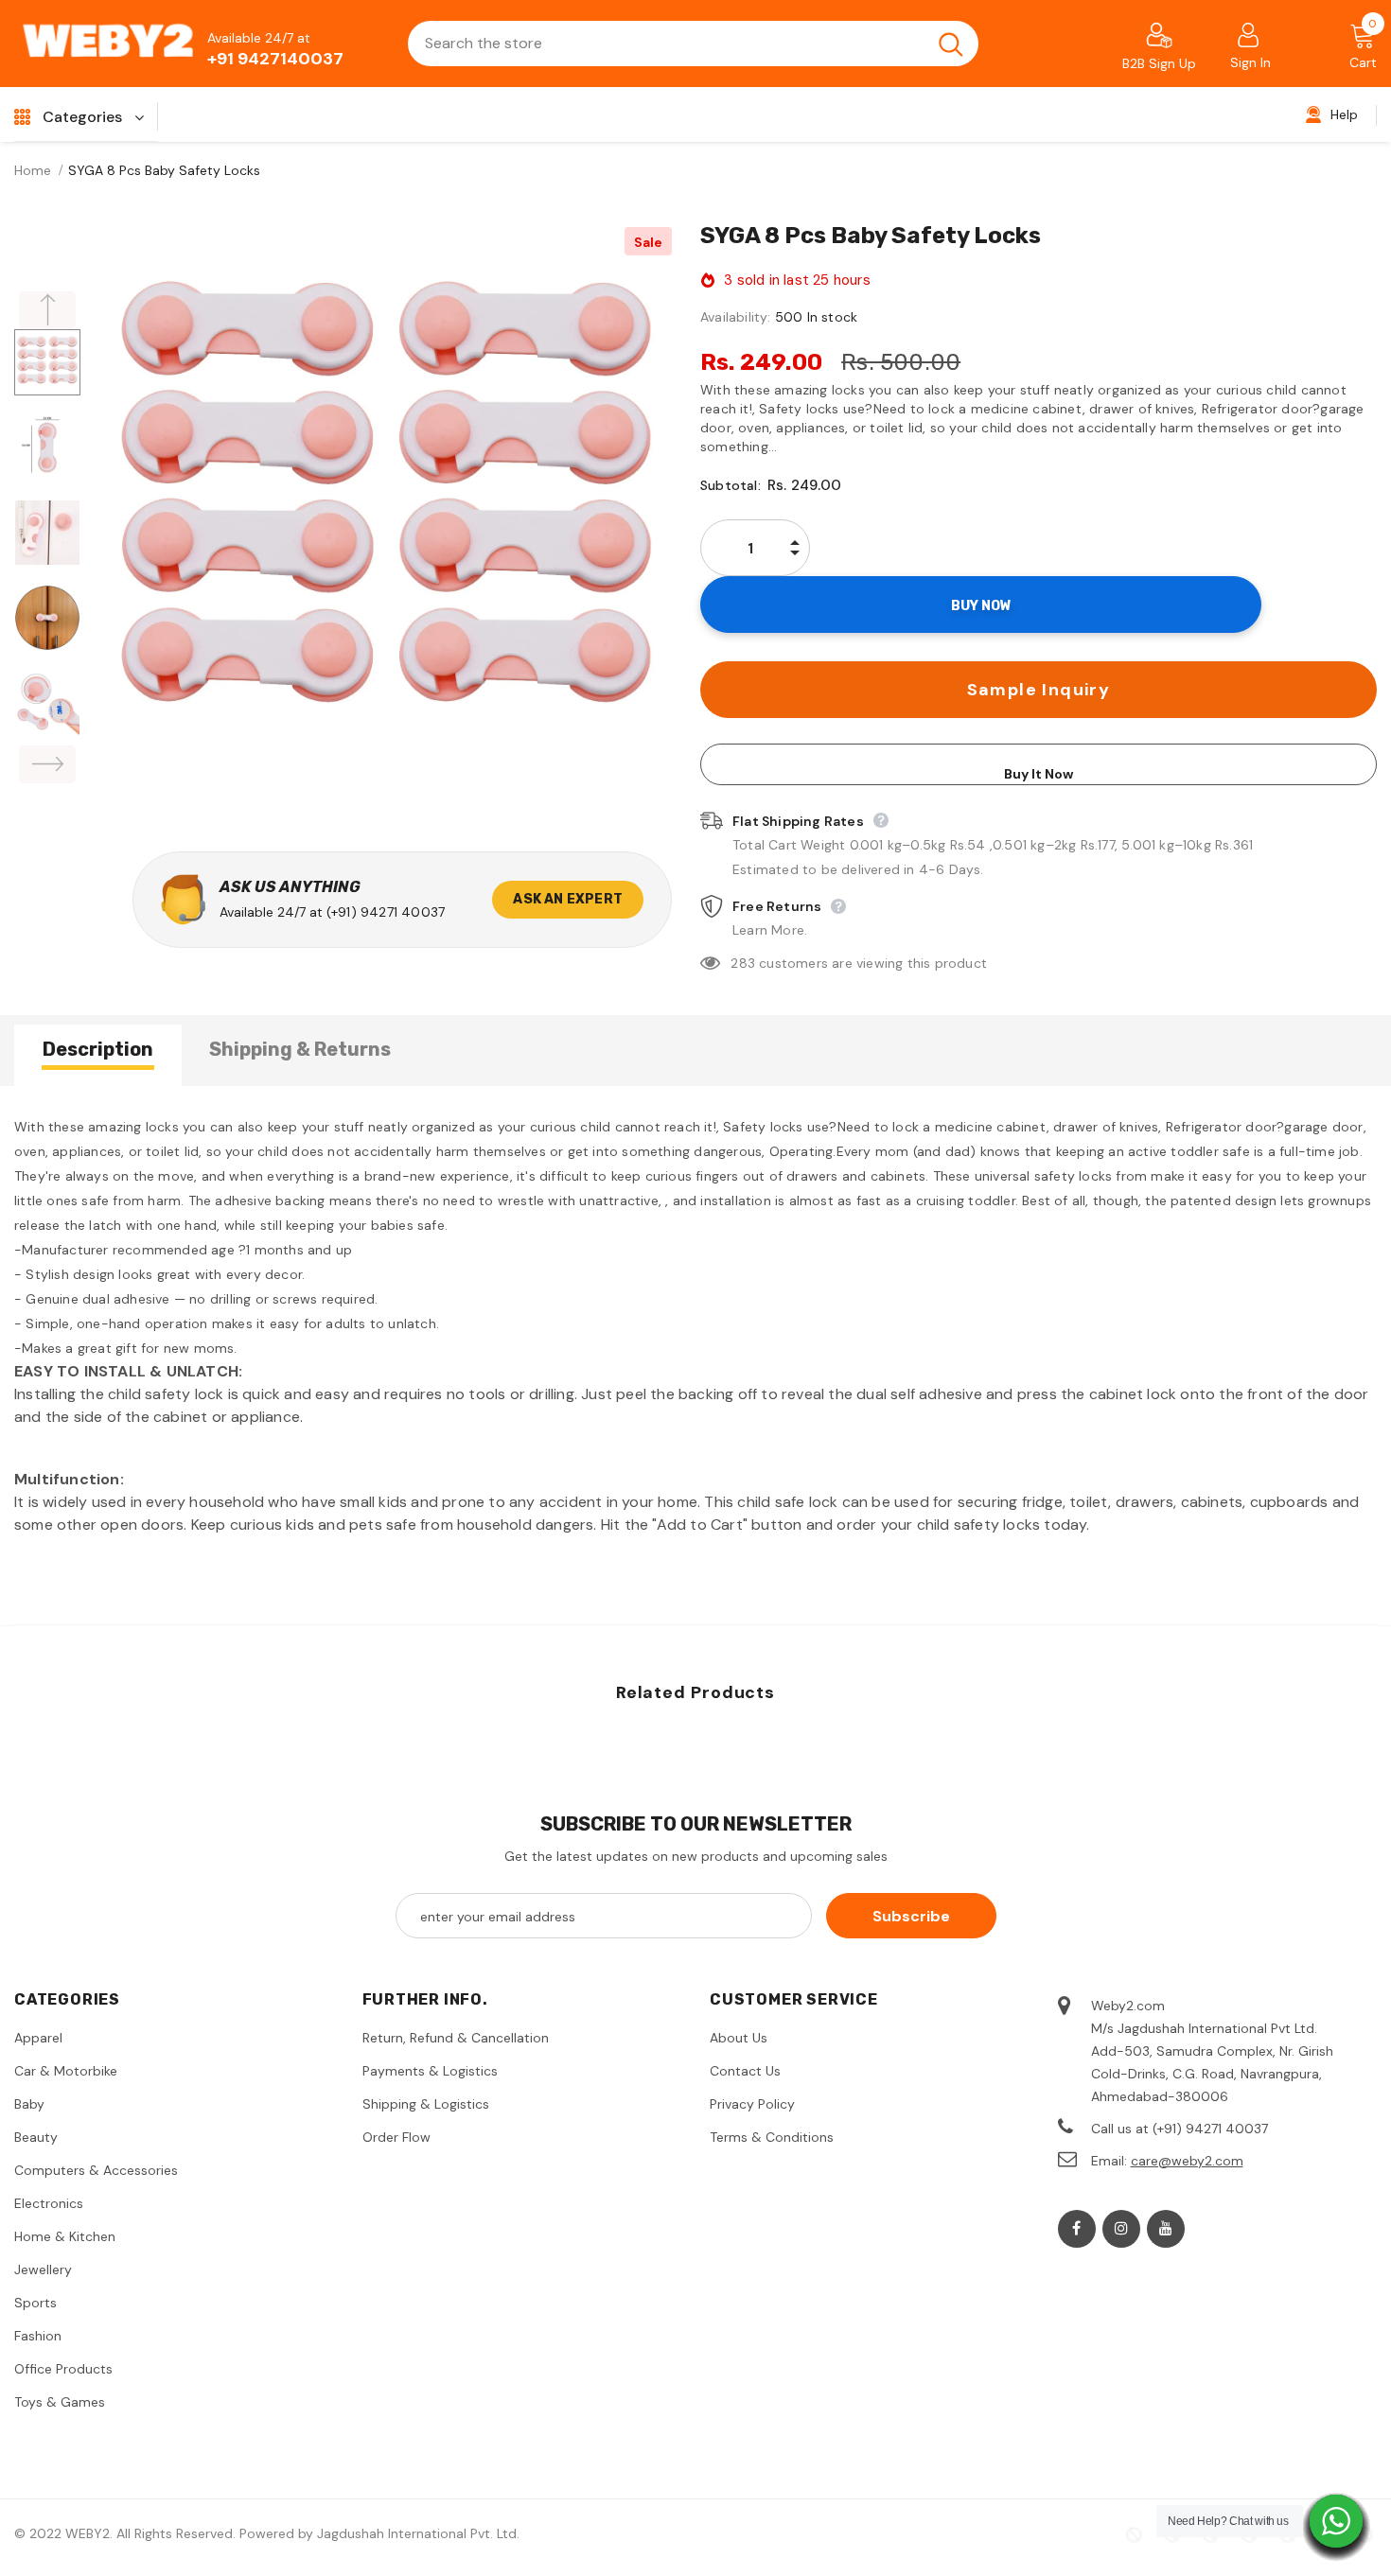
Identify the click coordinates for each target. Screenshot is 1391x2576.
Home (33, 170)
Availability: (736, 317)
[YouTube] (1166, 2229)
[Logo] (109, 44)
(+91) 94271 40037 (386, 912)
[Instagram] (1121, 2229)
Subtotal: (731, 485)
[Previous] (47, 310)
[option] (386, 513)
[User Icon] (1248, 34)
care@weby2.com (1187, 2161)
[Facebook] (1077, 2229)
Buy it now (1039, 774)
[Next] (47, 764)
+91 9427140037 (275, 59)
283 (743, 963)
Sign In (1250, 62)
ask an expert (568, 899)
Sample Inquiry (1039, 690)
